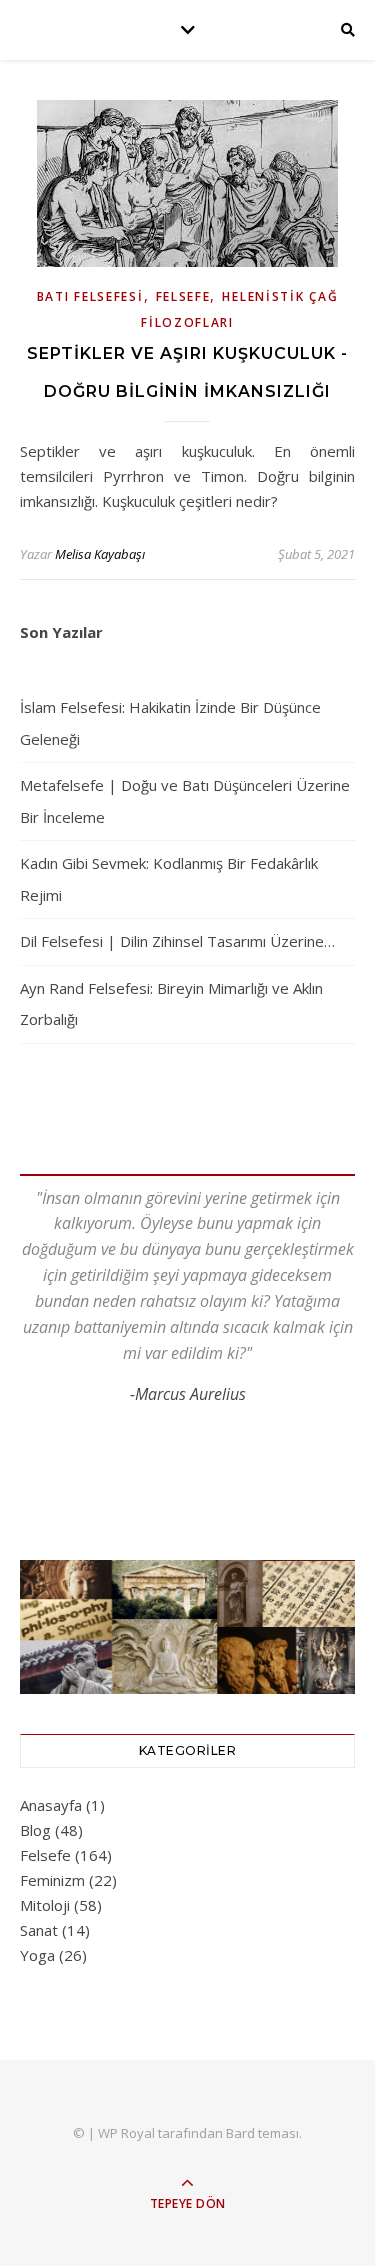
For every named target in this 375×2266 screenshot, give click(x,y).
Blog (35, 1830)
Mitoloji (45, 1905)
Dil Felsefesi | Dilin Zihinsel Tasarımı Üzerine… (177, 941)
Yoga (37, 1955)
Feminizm (52, 1880)
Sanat (39, 1930)
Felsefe (183, 296)
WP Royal (126, 2133)
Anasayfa (51, 1805)
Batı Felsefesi (90, 296)
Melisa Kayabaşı (100, 554)
